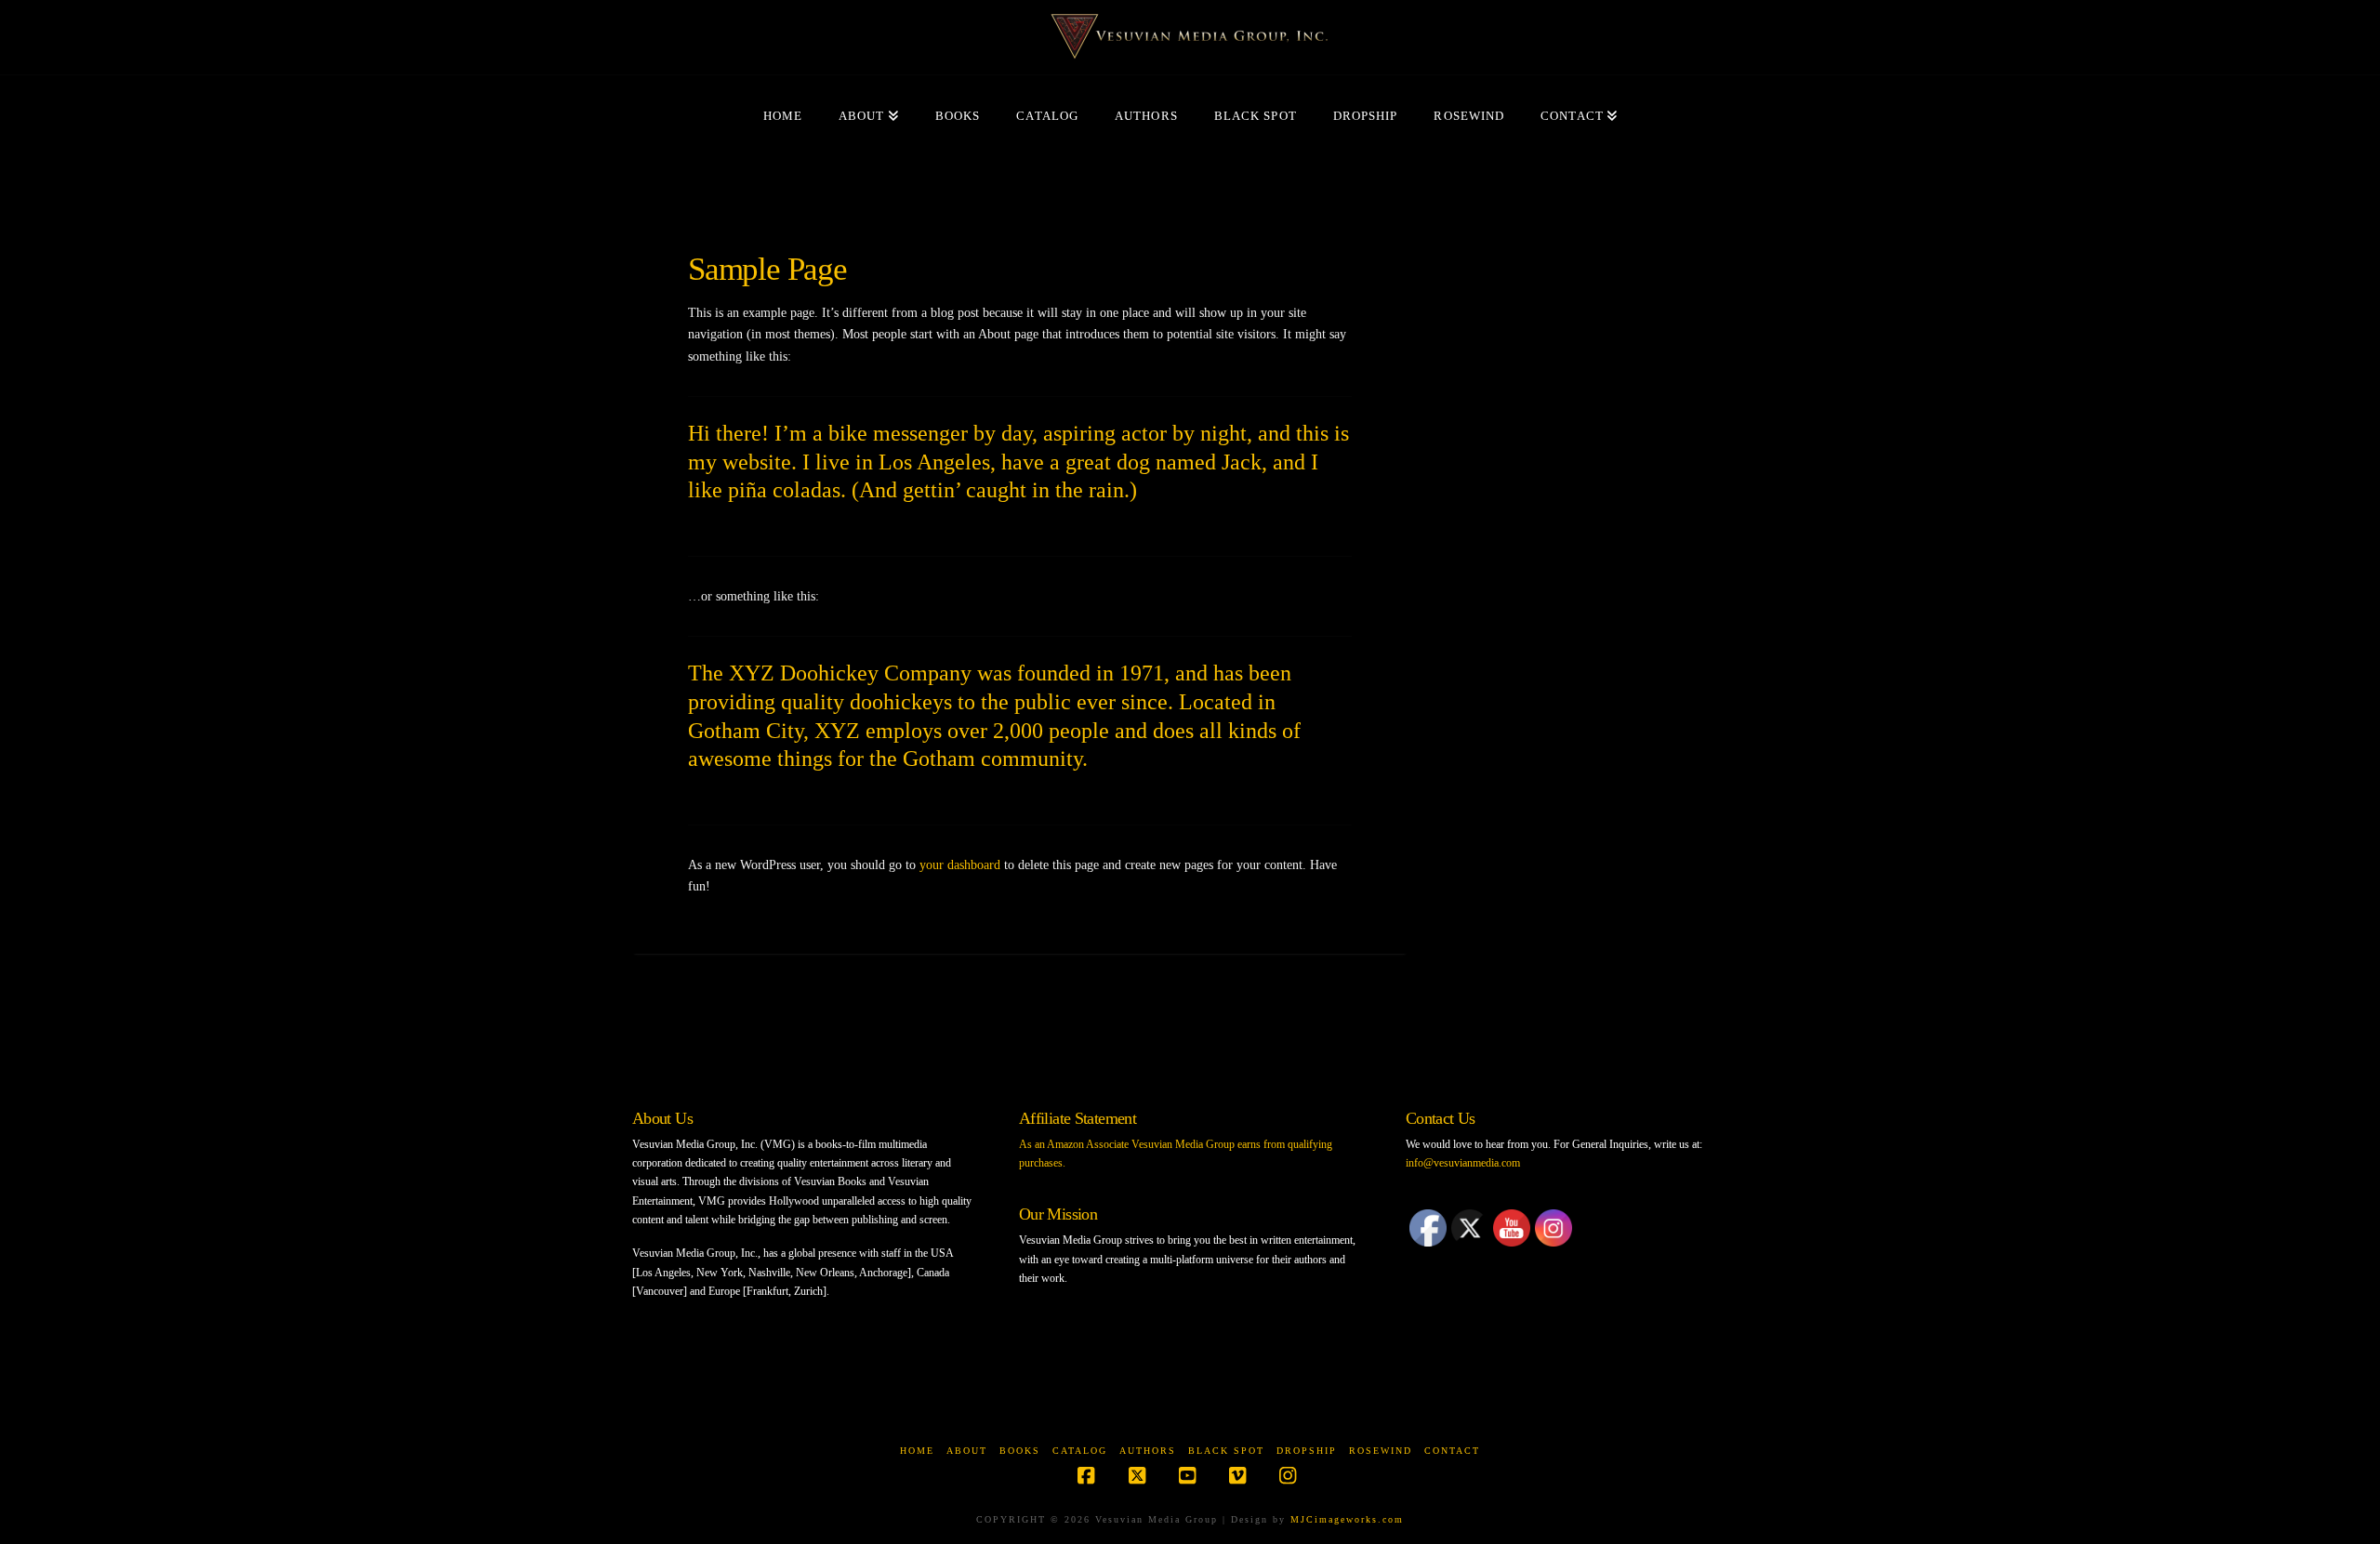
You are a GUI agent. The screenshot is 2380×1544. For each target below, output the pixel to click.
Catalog (1080, 1451)
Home (917, 1451)
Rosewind (1381, 1451)
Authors (1148, 1451)
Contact (1452, 1451)
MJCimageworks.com (1347, 1519)
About (967, 1451)
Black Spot (1226, 1451)
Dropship (1307, 1451)
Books (1020, 1451)
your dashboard (960, 865)
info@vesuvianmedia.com (1463, 1163)
